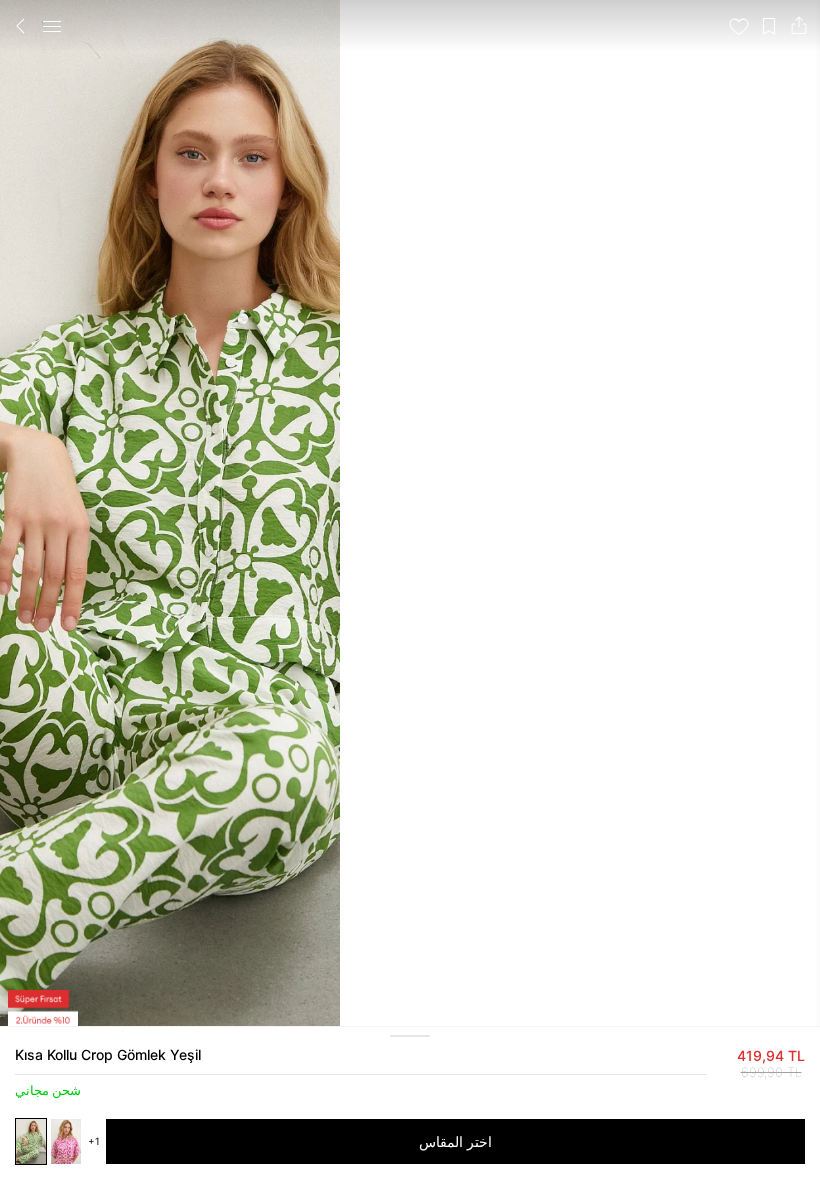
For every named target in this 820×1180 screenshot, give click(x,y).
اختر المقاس (455, 1141)
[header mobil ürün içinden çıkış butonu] (21, 26)
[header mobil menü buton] (52, 26)
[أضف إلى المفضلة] (739, 26)
